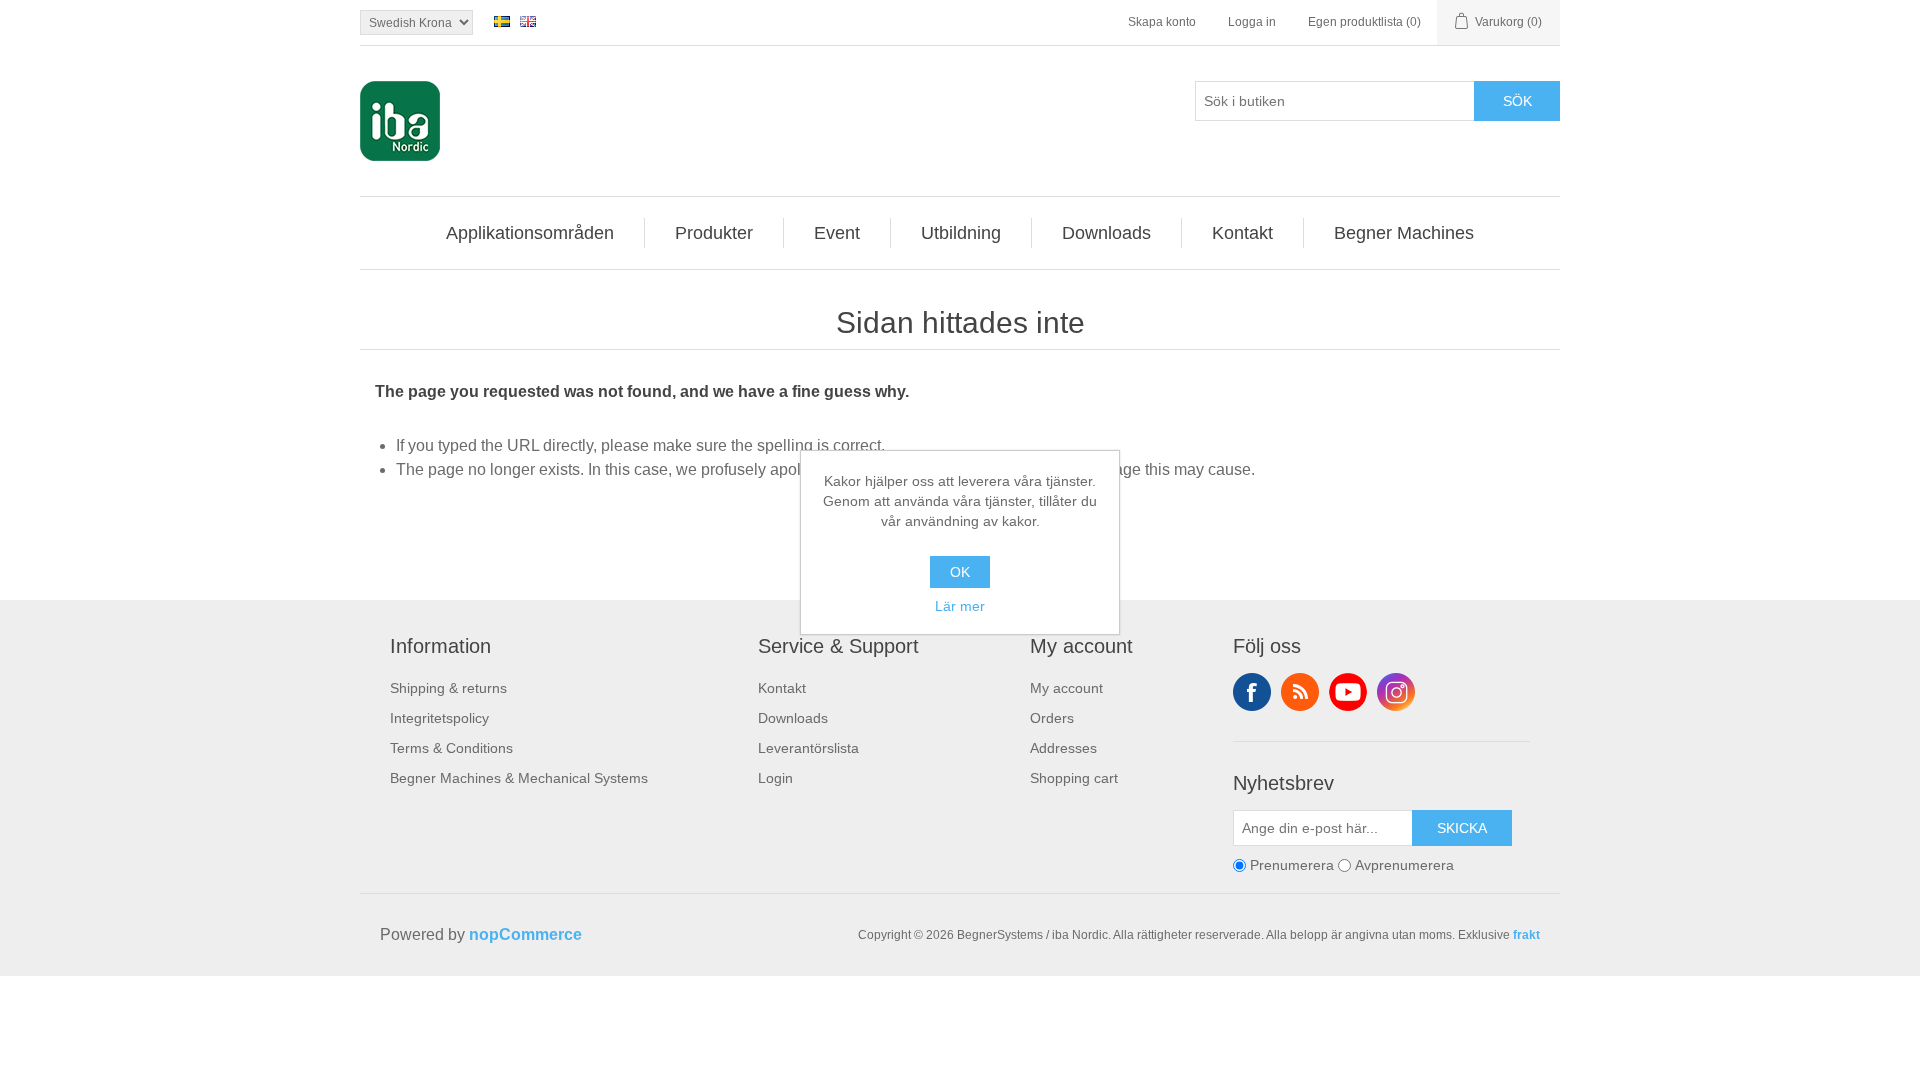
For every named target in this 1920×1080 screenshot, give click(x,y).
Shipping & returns (448, 688)
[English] (528, 21)
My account (1066, 688)
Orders (1052, 718)
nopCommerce (525, 934)
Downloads (793, 718)
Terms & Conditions (451, 748)
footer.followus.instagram (1396, 692)
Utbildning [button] (961, 233)
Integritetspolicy (439, 718)
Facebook (1252, 692)
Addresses (1063, 748)
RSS (1300, 692)
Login (775, 778)
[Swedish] (502, 21)
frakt (1526, 935)
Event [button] (837, 233)
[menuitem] (530, 233)
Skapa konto (1162, 22)
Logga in (1252, 22)
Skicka (1462, 828)
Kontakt (782, 688)
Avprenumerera (1404, 865)
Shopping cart (1074, 778)
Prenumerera (1292, 865)
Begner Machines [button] (1404, 233)
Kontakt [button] (1242, 233)
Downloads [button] (1106, 233)
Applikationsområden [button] (530, 233)
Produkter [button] (714, 233)
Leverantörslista (808, 748)
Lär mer (960, 606)
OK (960, 572)
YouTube (1348, 692)
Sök (1517, 101)
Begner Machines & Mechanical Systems (519, 778)
